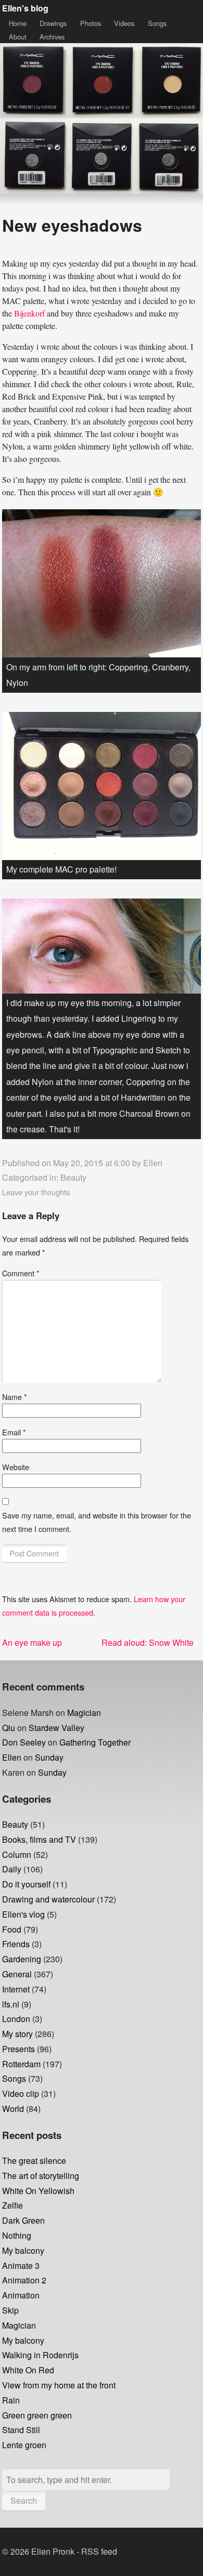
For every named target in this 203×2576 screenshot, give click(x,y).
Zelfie (12, 2205)
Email (14, 1432)
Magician (84, 1713)
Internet (16, 1989)
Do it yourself (26, 1884)
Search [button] (24, 2500)
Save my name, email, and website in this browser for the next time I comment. (97, 1522)
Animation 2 (24, 2280)
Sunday (49, 1757)
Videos (124, 23)
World (13, 2109)
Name (15, 1397)
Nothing (17, 2235)
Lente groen (24, 2445)
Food (12, 1929)
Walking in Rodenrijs (40, 2355)
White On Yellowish (38, 2191)
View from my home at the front (59, 2385)
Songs (157, 23)
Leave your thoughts (36, 1192)
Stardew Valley (56, 1728)
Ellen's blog (25, 8)
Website (16, 1467)
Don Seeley (24, 1742)
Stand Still (21, 2430)
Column (17, 1854)
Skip (10, 2310)
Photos (91, 23)
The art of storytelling (41, 2176)
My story (17, 2034)
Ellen (153, 1163)
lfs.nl (11, 2004)
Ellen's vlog (23, 1914)
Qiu (9, 1728)
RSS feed (99, 2551)
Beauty (73, 1177)
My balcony (23, 2250)
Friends (16, 1944)
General (17, 1974)
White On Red (28, 2370)
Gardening (22, 1959)
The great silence (34, 2161)
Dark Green (23, 2220)
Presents (18, 2049)
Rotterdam (21, 2064)
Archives (52, 37)
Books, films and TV (39, 1839)
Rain (11, 2400)
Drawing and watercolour (48, 1899)
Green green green (37, 2415)
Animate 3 (21, 2265)
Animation (21, 2295)
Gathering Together (95, 1742)
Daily (12, 1869)
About (18, 37)
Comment (21, 1273)
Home (18, 23)
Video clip (21, 2093)
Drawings (53, 23)
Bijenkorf (29, 313)
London (16, 2019)
